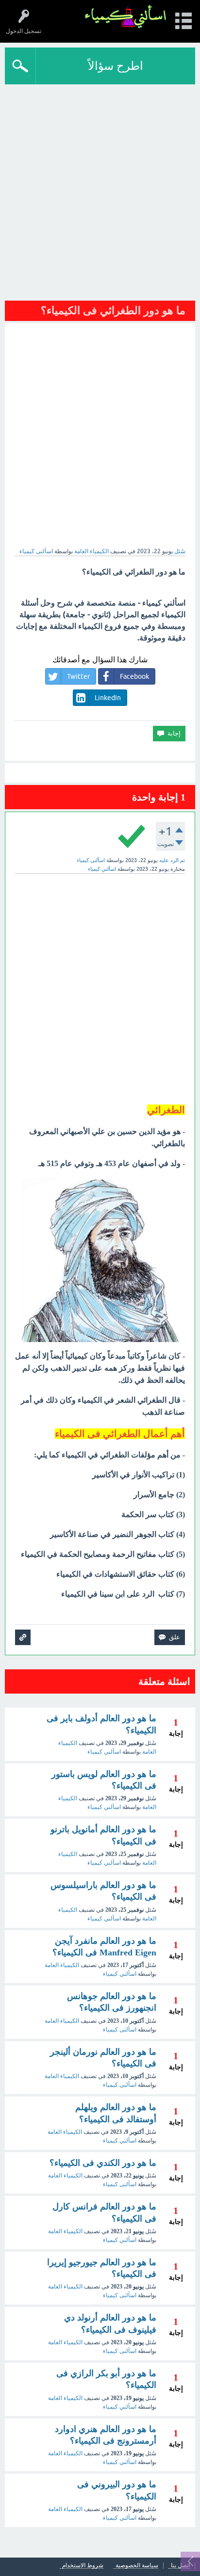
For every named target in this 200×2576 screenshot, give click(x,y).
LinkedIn (108, 698)
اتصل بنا (180, 2566)
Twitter (78, 676)
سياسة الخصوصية (137, 2566)
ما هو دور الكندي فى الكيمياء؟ (103, 2163)
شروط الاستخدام (83, 2566)
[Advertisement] (100, 189)
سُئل (180, 551)
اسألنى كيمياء (120, 2030)
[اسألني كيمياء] (125, 17)
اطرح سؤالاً (116, 66)
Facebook (134, 676)
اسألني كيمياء (104, 1752)
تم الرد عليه (172, 860)
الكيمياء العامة (92, 551)
